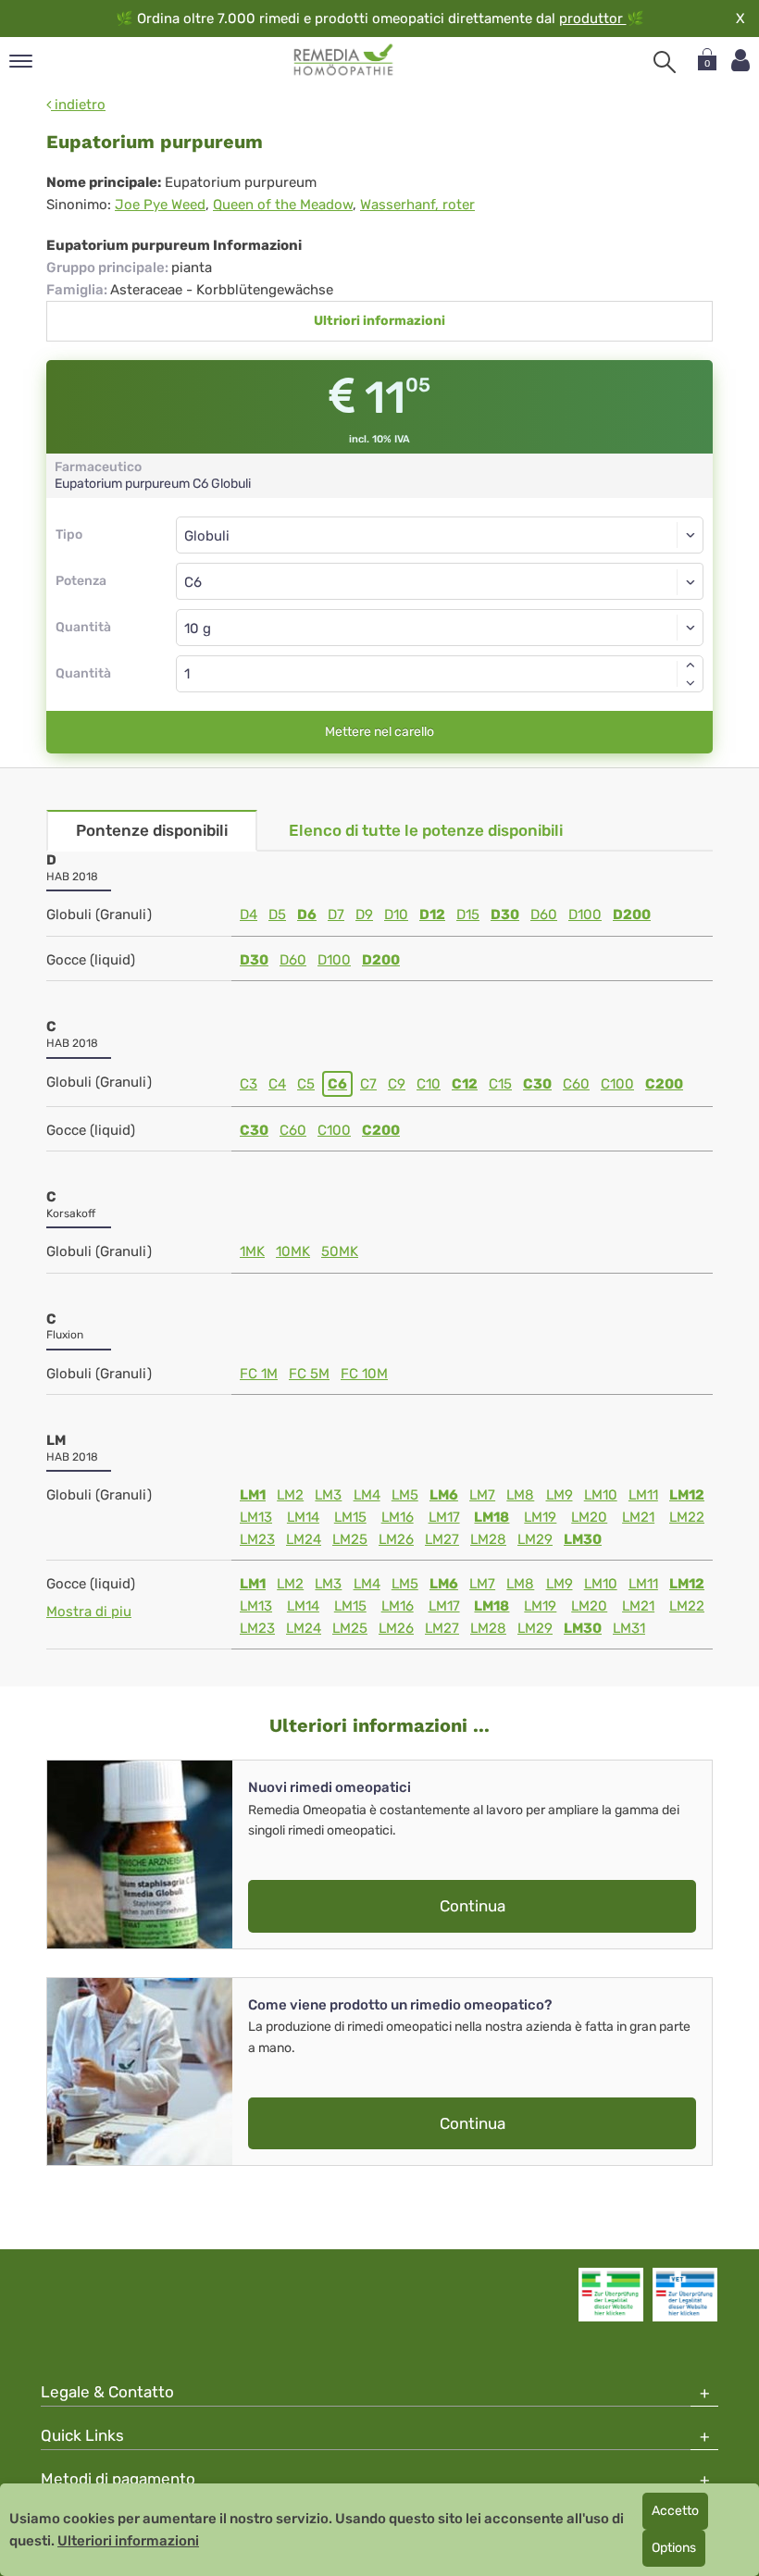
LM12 (687, 1495)
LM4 (367, 1495)
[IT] (344, 60)
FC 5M (309, 1374)
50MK (340, 1251)
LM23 (257, 1539)
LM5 (405, 1495)
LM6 (444, 1495)
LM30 (583, 1539)
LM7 (482, 1495)
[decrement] (691, 683)
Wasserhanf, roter (417, 205)
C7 (368, 1084)
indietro (78, 105)
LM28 (488, 1539)
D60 (544, 915)
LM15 (350, 1517)
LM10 (601, 1495)
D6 (307, 915)
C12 (465, 1084)
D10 (396, 915)
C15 (500, 1084)
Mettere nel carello (379, 732)
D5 (277, 915)
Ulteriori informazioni (128, 2541)
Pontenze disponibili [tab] (152, 830)
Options (674, 2548)
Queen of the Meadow (283, 205)
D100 (585, 915)
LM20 (589, 1517)
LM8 (520, 1495)
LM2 (290, 1495)
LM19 (540, 1517)
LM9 (560, 1495)
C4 (277, 1084)
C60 (576, 1084)
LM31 (629, 1628)
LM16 (398, 1517)
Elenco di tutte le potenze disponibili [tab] (426, 830)
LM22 (687, 1517)
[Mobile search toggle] (665, 62)
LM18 (491, 1517)
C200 (664, 1084)
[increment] (691, 665)
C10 (429, 1084)
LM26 (396, 1539)
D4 (249, 915)
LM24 (304, 1539)
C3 (249, 1084)
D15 (468, 915)
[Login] (740, 61)
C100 (617, 1084)
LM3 (328, 1495)
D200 (632, 915)
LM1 (253, 1495)
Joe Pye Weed (160, 205)
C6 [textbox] (193, 582)
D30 (505, 915)
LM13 (256, 1517)
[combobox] (440, 581)
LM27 (442, 1539)
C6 (337, 1084)
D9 (364, 915)
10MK (293, 1251)
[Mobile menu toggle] (21, 62)
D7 (336, 915)
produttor (593, 19)
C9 (397, 1084)
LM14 (303, 1517)
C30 (537, 1084)
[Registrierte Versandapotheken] (611, 2295)
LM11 (643, 1495)
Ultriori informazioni (379, 321)
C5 (306, 1084)
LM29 (535, 1539)
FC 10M (364, 1374)
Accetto (675, 2511)
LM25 (350, 1539)
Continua (473, 1906)
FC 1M (259, 1374)
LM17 (444, 1517)
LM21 (638, 1517)
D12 (432, 915)
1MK (252, 1251)
